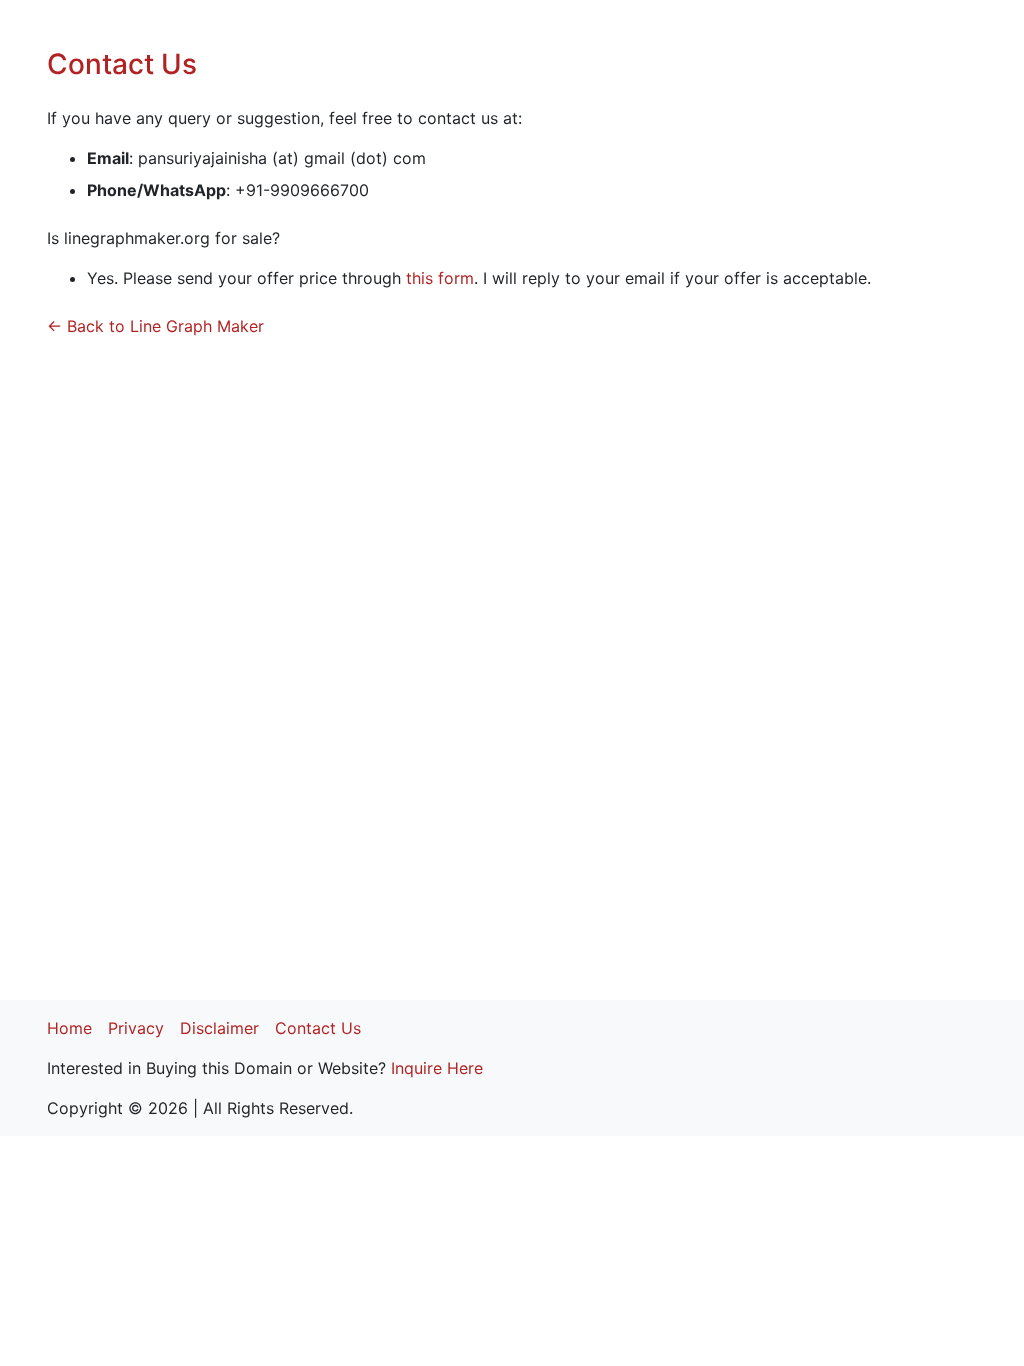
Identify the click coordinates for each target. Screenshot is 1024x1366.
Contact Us (318, 1028)
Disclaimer (219, 1028)
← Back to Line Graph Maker (155, 326)
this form (440, 278)
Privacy (136, 1028)
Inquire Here (437, 1068)
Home (69, 1028)
